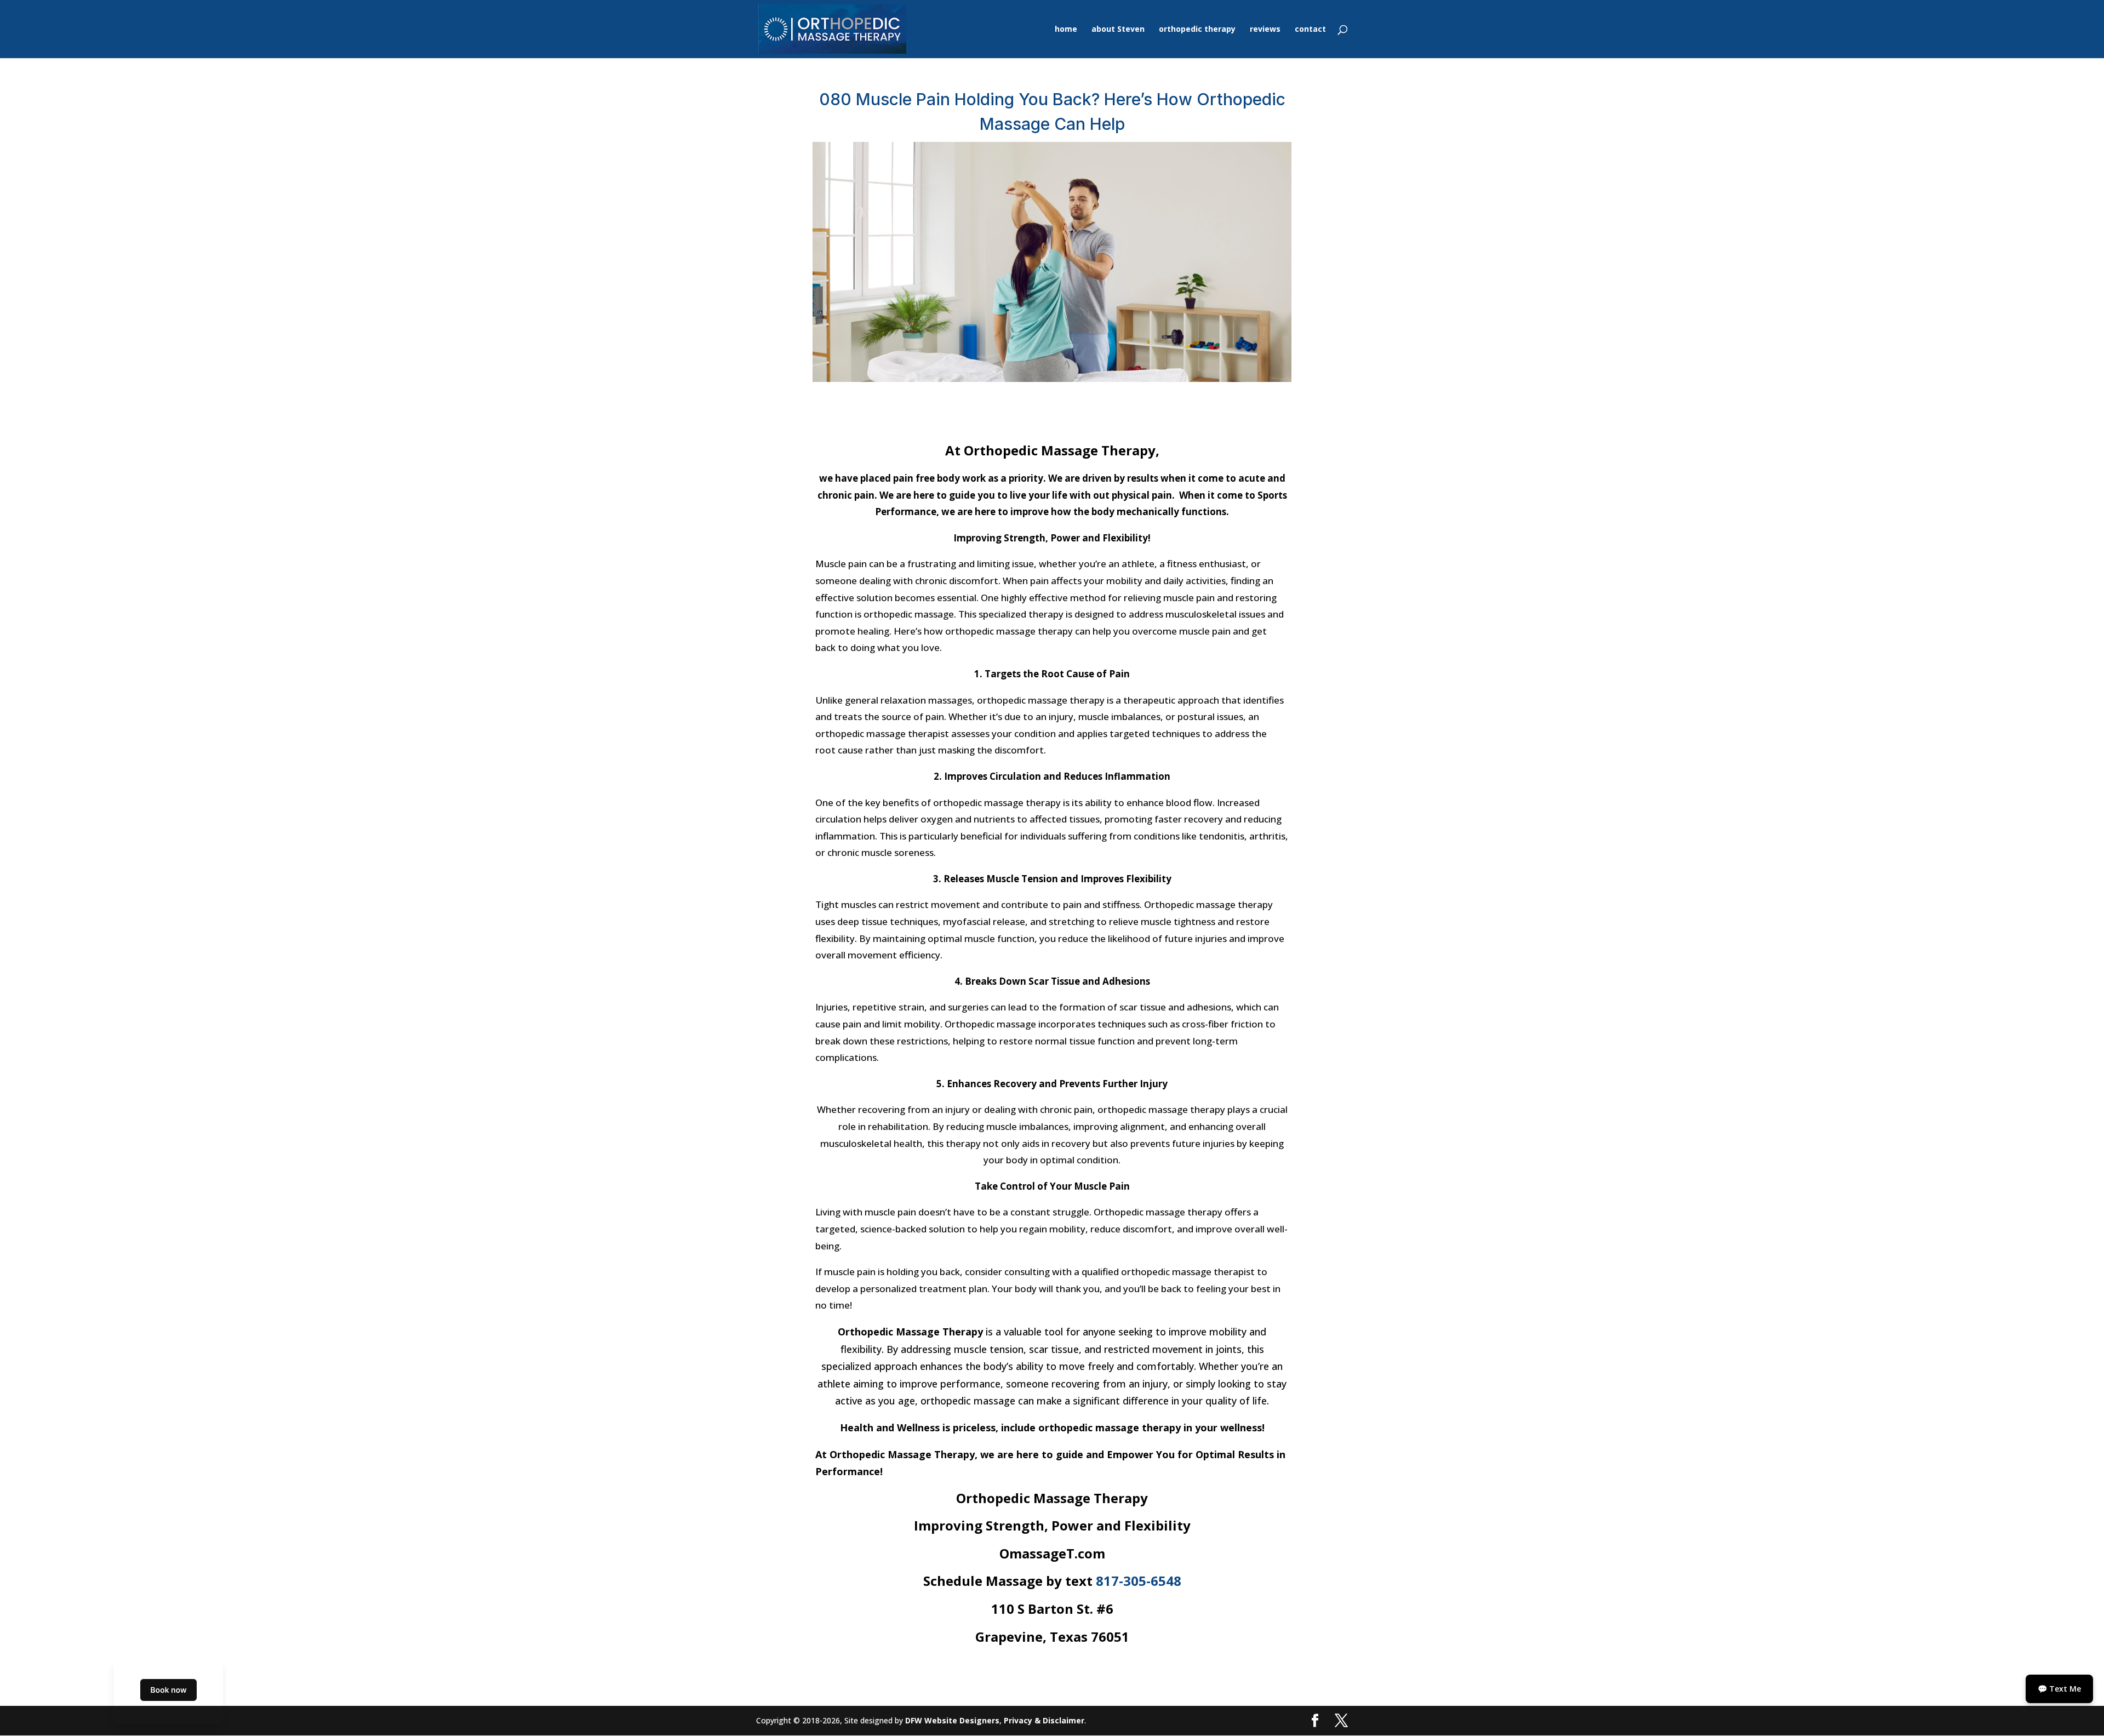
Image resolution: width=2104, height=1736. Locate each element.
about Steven (1118, 30)
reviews (1265, 30)
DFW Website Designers (952, 1720)
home (1066, 30)
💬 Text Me (2059, 1689)
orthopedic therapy (1197, 30)
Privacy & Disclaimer (1044, 1720)
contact (1310, 30)
